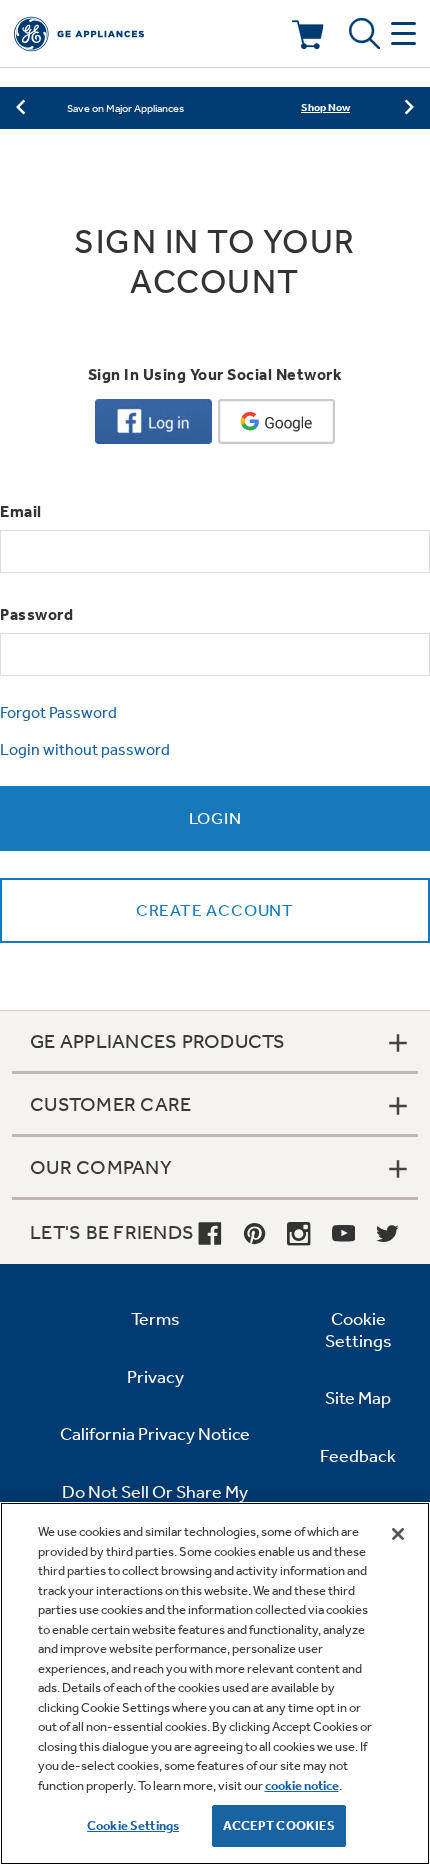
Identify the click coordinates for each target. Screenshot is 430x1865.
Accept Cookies (279, 1825)
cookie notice (302, 1785)
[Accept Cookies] (398, 1534)
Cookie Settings (133, 1825)
